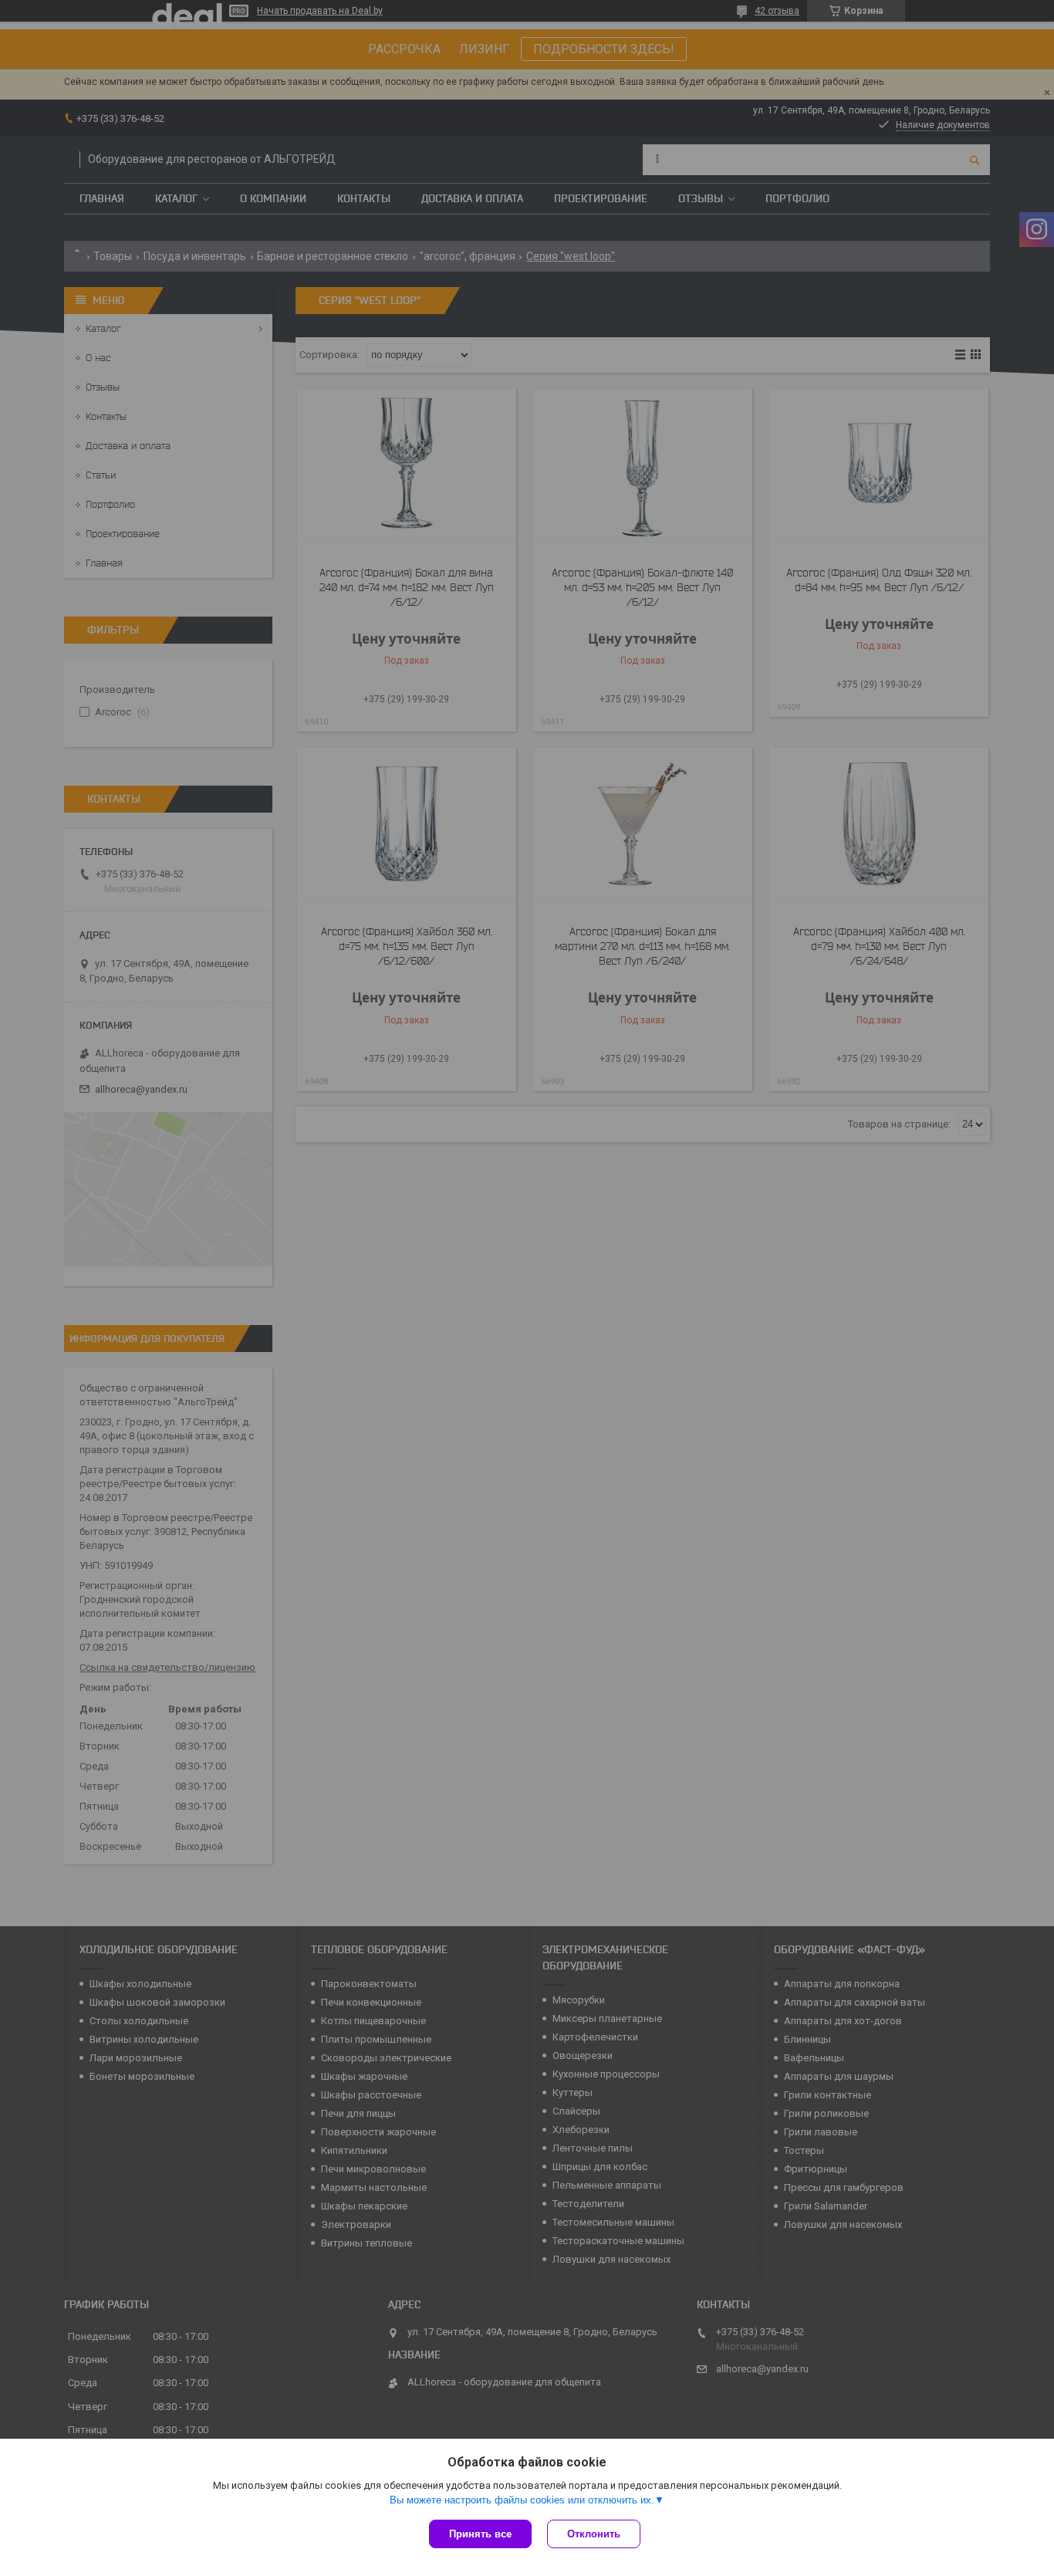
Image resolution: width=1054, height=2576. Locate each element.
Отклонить (594, 2534)
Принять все (480, 2534)
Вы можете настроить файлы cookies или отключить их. (522, 2500)
